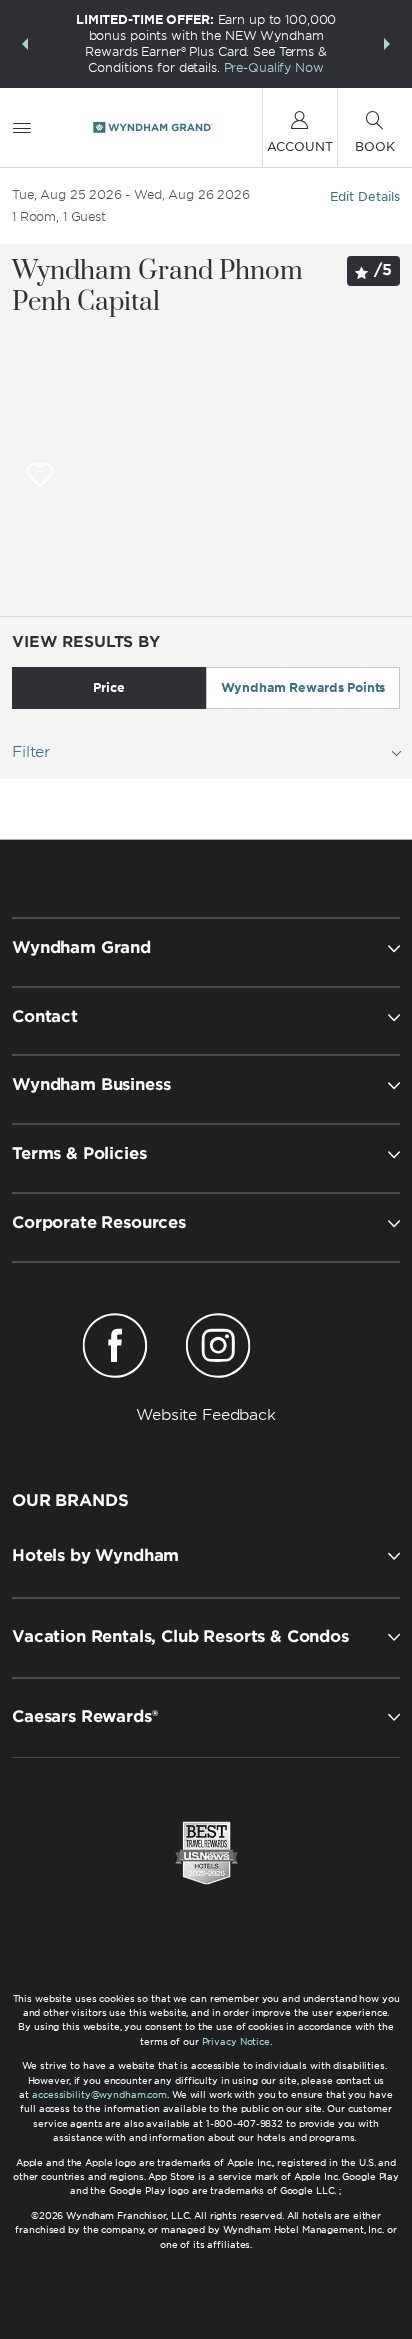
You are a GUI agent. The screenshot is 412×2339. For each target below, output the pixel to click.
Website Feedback (206, 1415)
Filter (31, 752)
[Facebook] (115, 1349)
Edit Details (365, 197)
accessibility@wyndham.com (99, 2094)
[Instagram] (217, 1349)
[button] (25, 44)
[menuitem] (22, 127)
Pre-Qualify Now (274, 67)
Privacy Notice (236, 2041)
